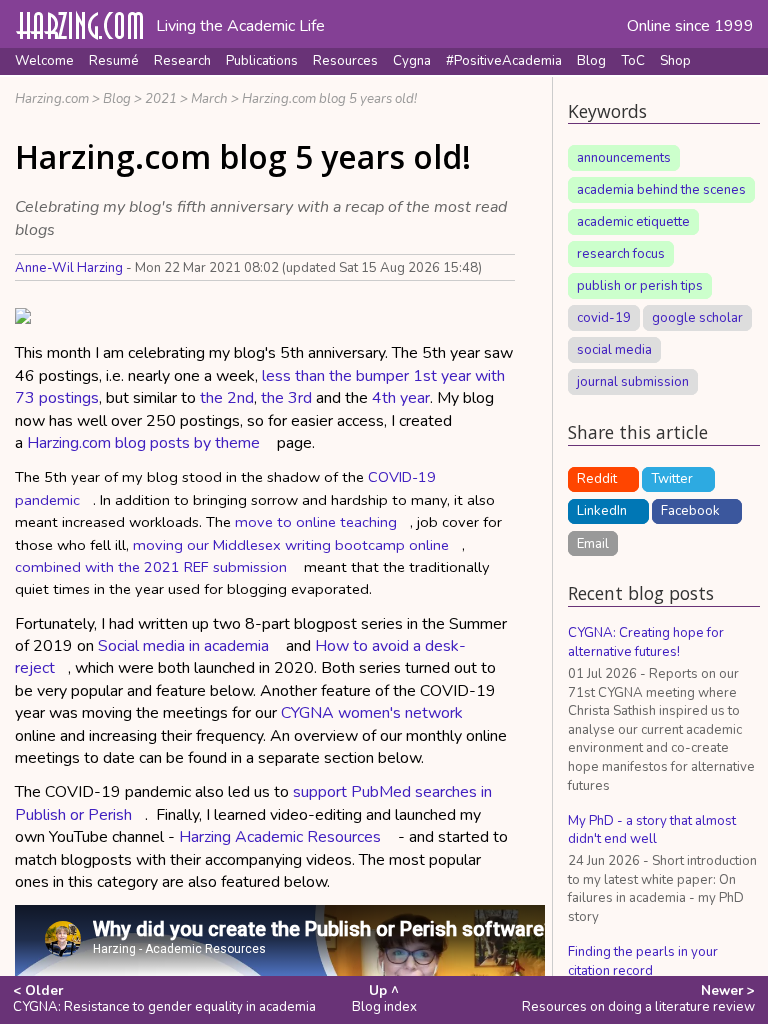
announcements (624, 158)
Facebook (690, 511)
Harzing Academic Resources (280, 837)
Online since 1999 (690, 26)
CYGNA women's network (372, 713)
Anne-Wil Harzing (69, 268)
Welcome (44, 61)
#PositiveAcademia (504, 61)
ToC (633, 61)
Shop (675, 61)
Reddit (597, 479)
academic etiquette (633, 222)
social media (614, 350)
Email (593, 543)
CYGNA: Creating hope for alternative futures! (646, 642)
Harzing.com (52, 99)
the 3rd (286, 398)
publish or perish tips (640, 286)
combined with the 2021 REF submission (151, 567)
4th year (401, 398)
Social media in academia (183, 646)
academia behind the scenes (661, 190)
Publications (262, 61)
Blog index (384, 999)
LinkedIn (602, 511)
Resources (345, 61)
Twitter (672, 479)
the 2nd (227, 398)
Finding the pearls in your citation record (643, 961)
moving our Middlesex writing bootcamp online (291, 545)
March (209, 99)
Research (182, 61)
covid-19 (604, 318)
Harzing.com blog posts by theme (143, 443)
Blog (591, 61)
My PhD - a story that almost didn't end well (652, 830)
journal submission (633, 382)
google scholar (697, 318)
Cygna (412, 61)
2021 (161, 99)
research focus (621, 254)
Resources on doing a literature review (638, 999)
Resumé (114, 61)
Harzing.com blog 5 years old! (329, 99)
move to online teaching (316, 522)
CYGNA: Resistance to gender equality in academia (164, 999)
